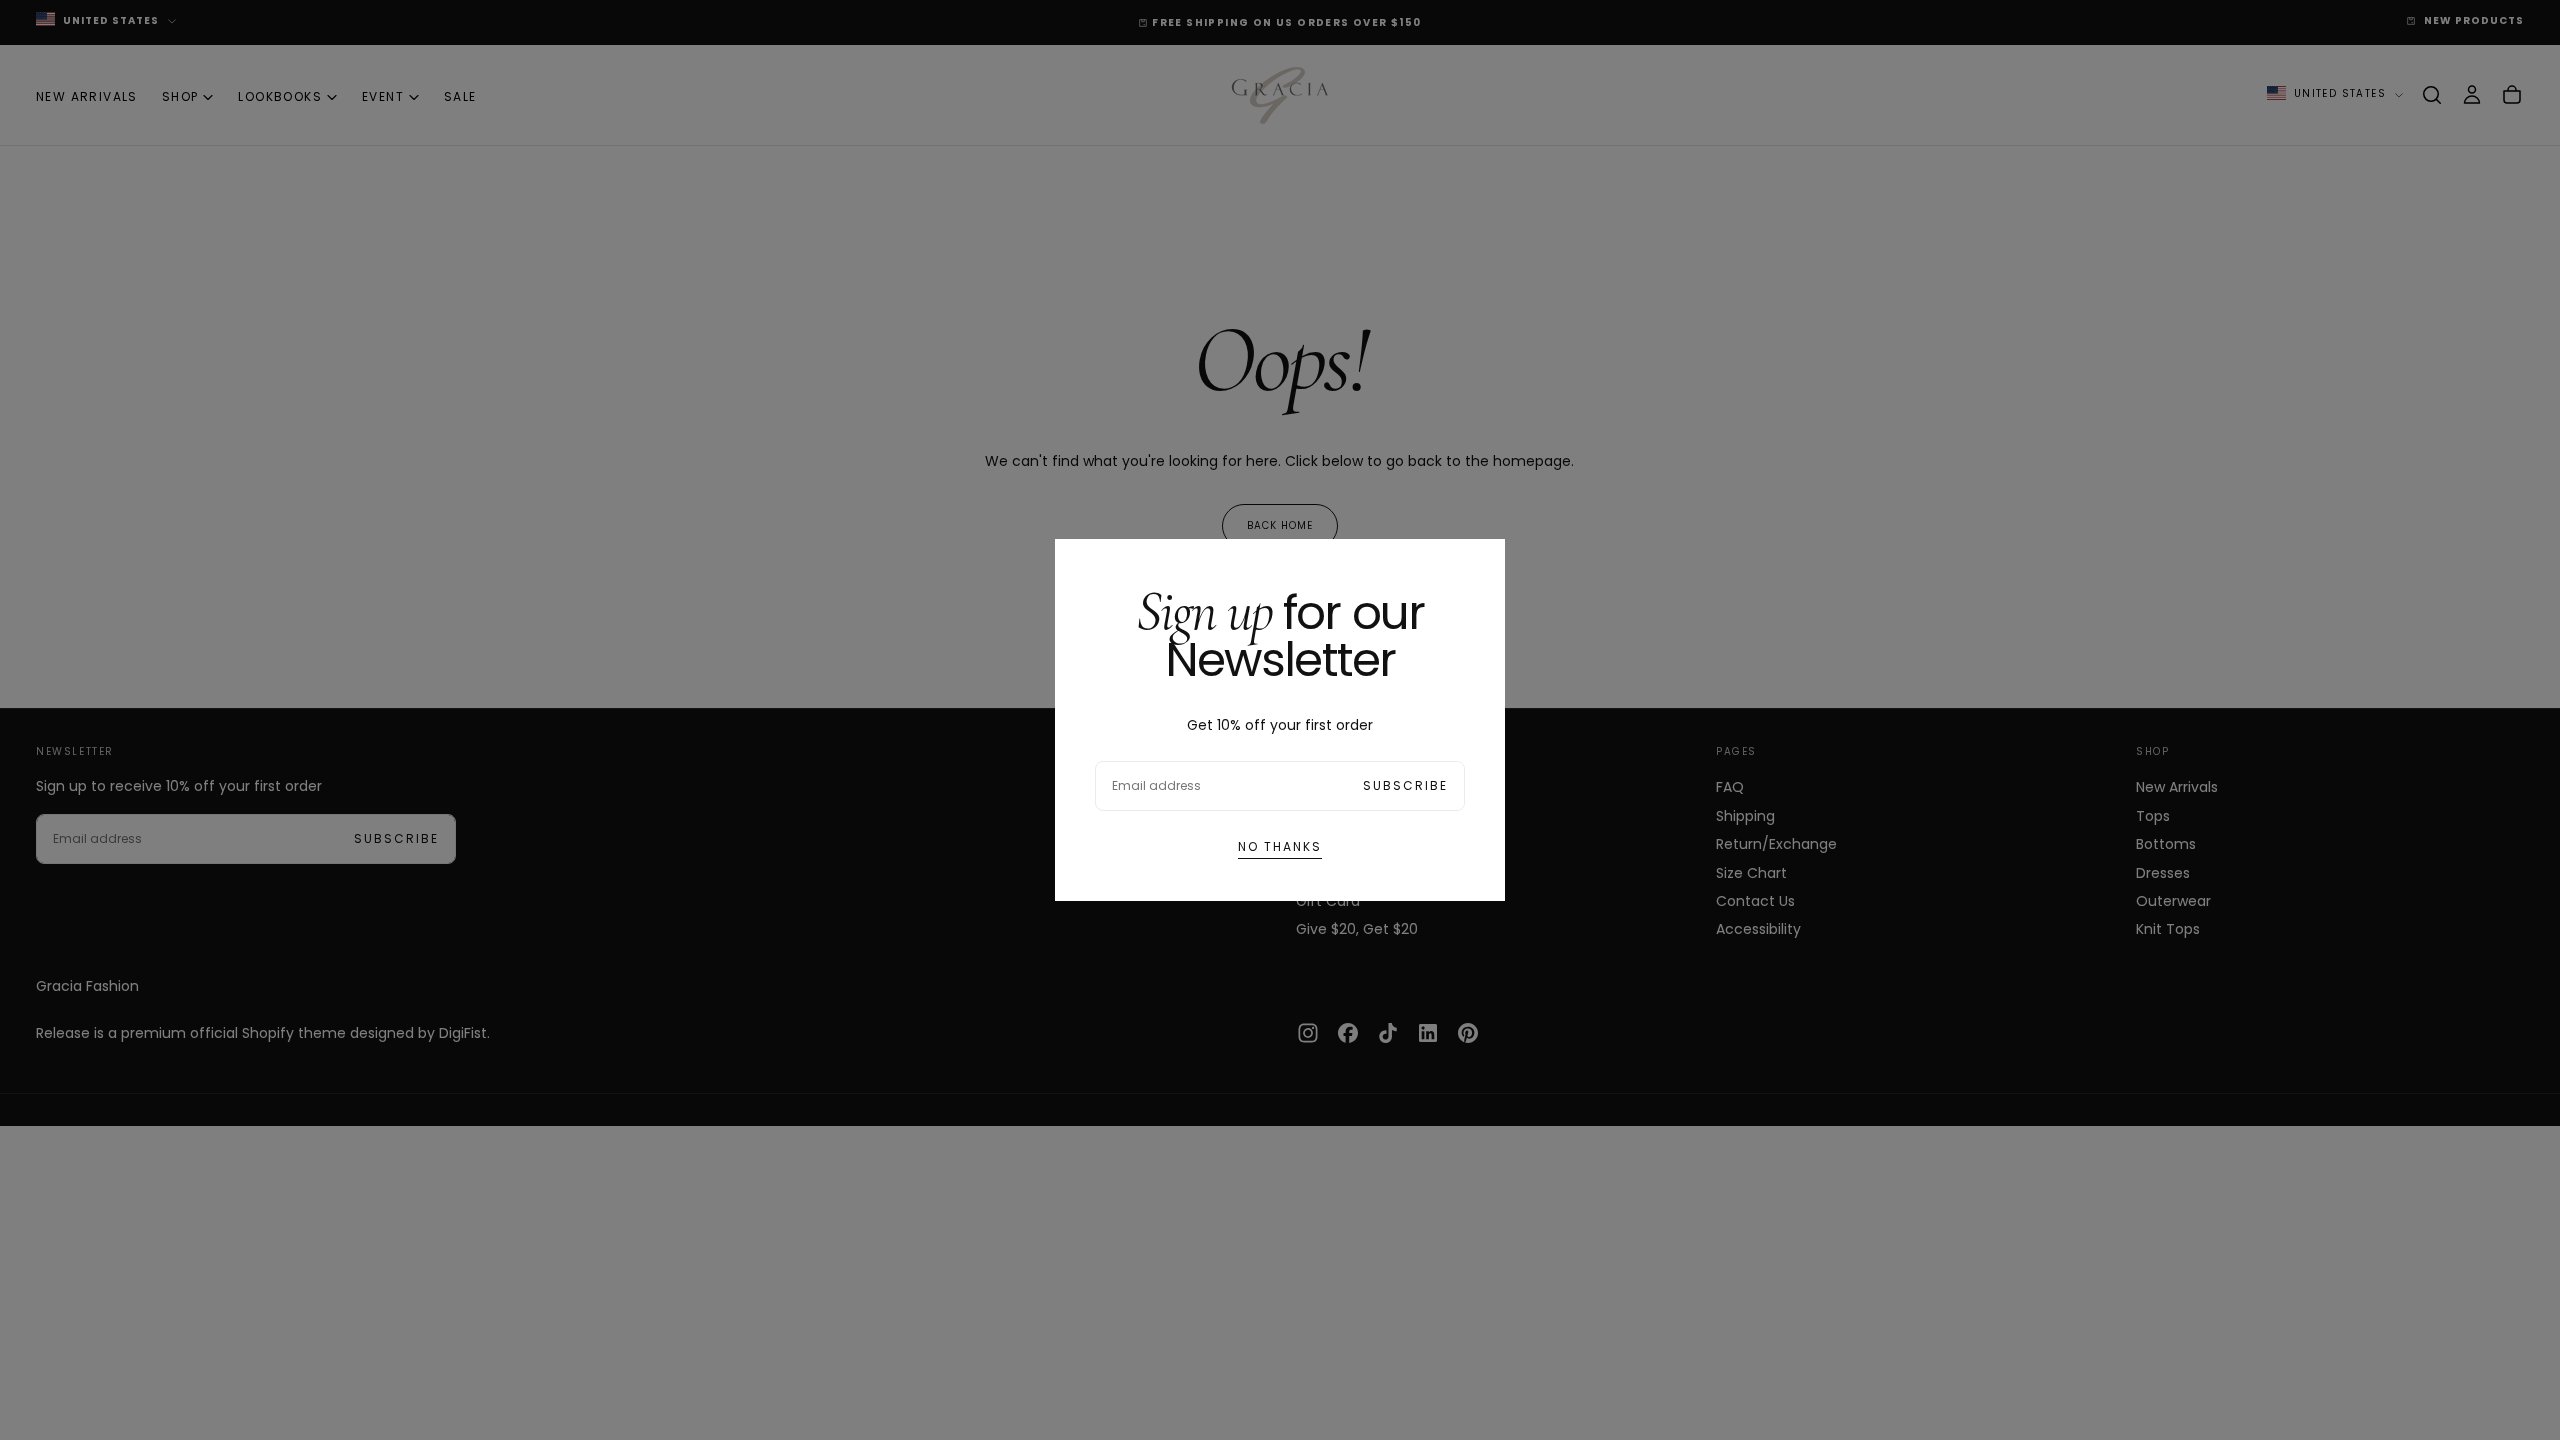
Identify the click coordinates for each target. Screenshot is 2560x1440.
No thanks (1280, 846)
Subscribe (1405, 785)
